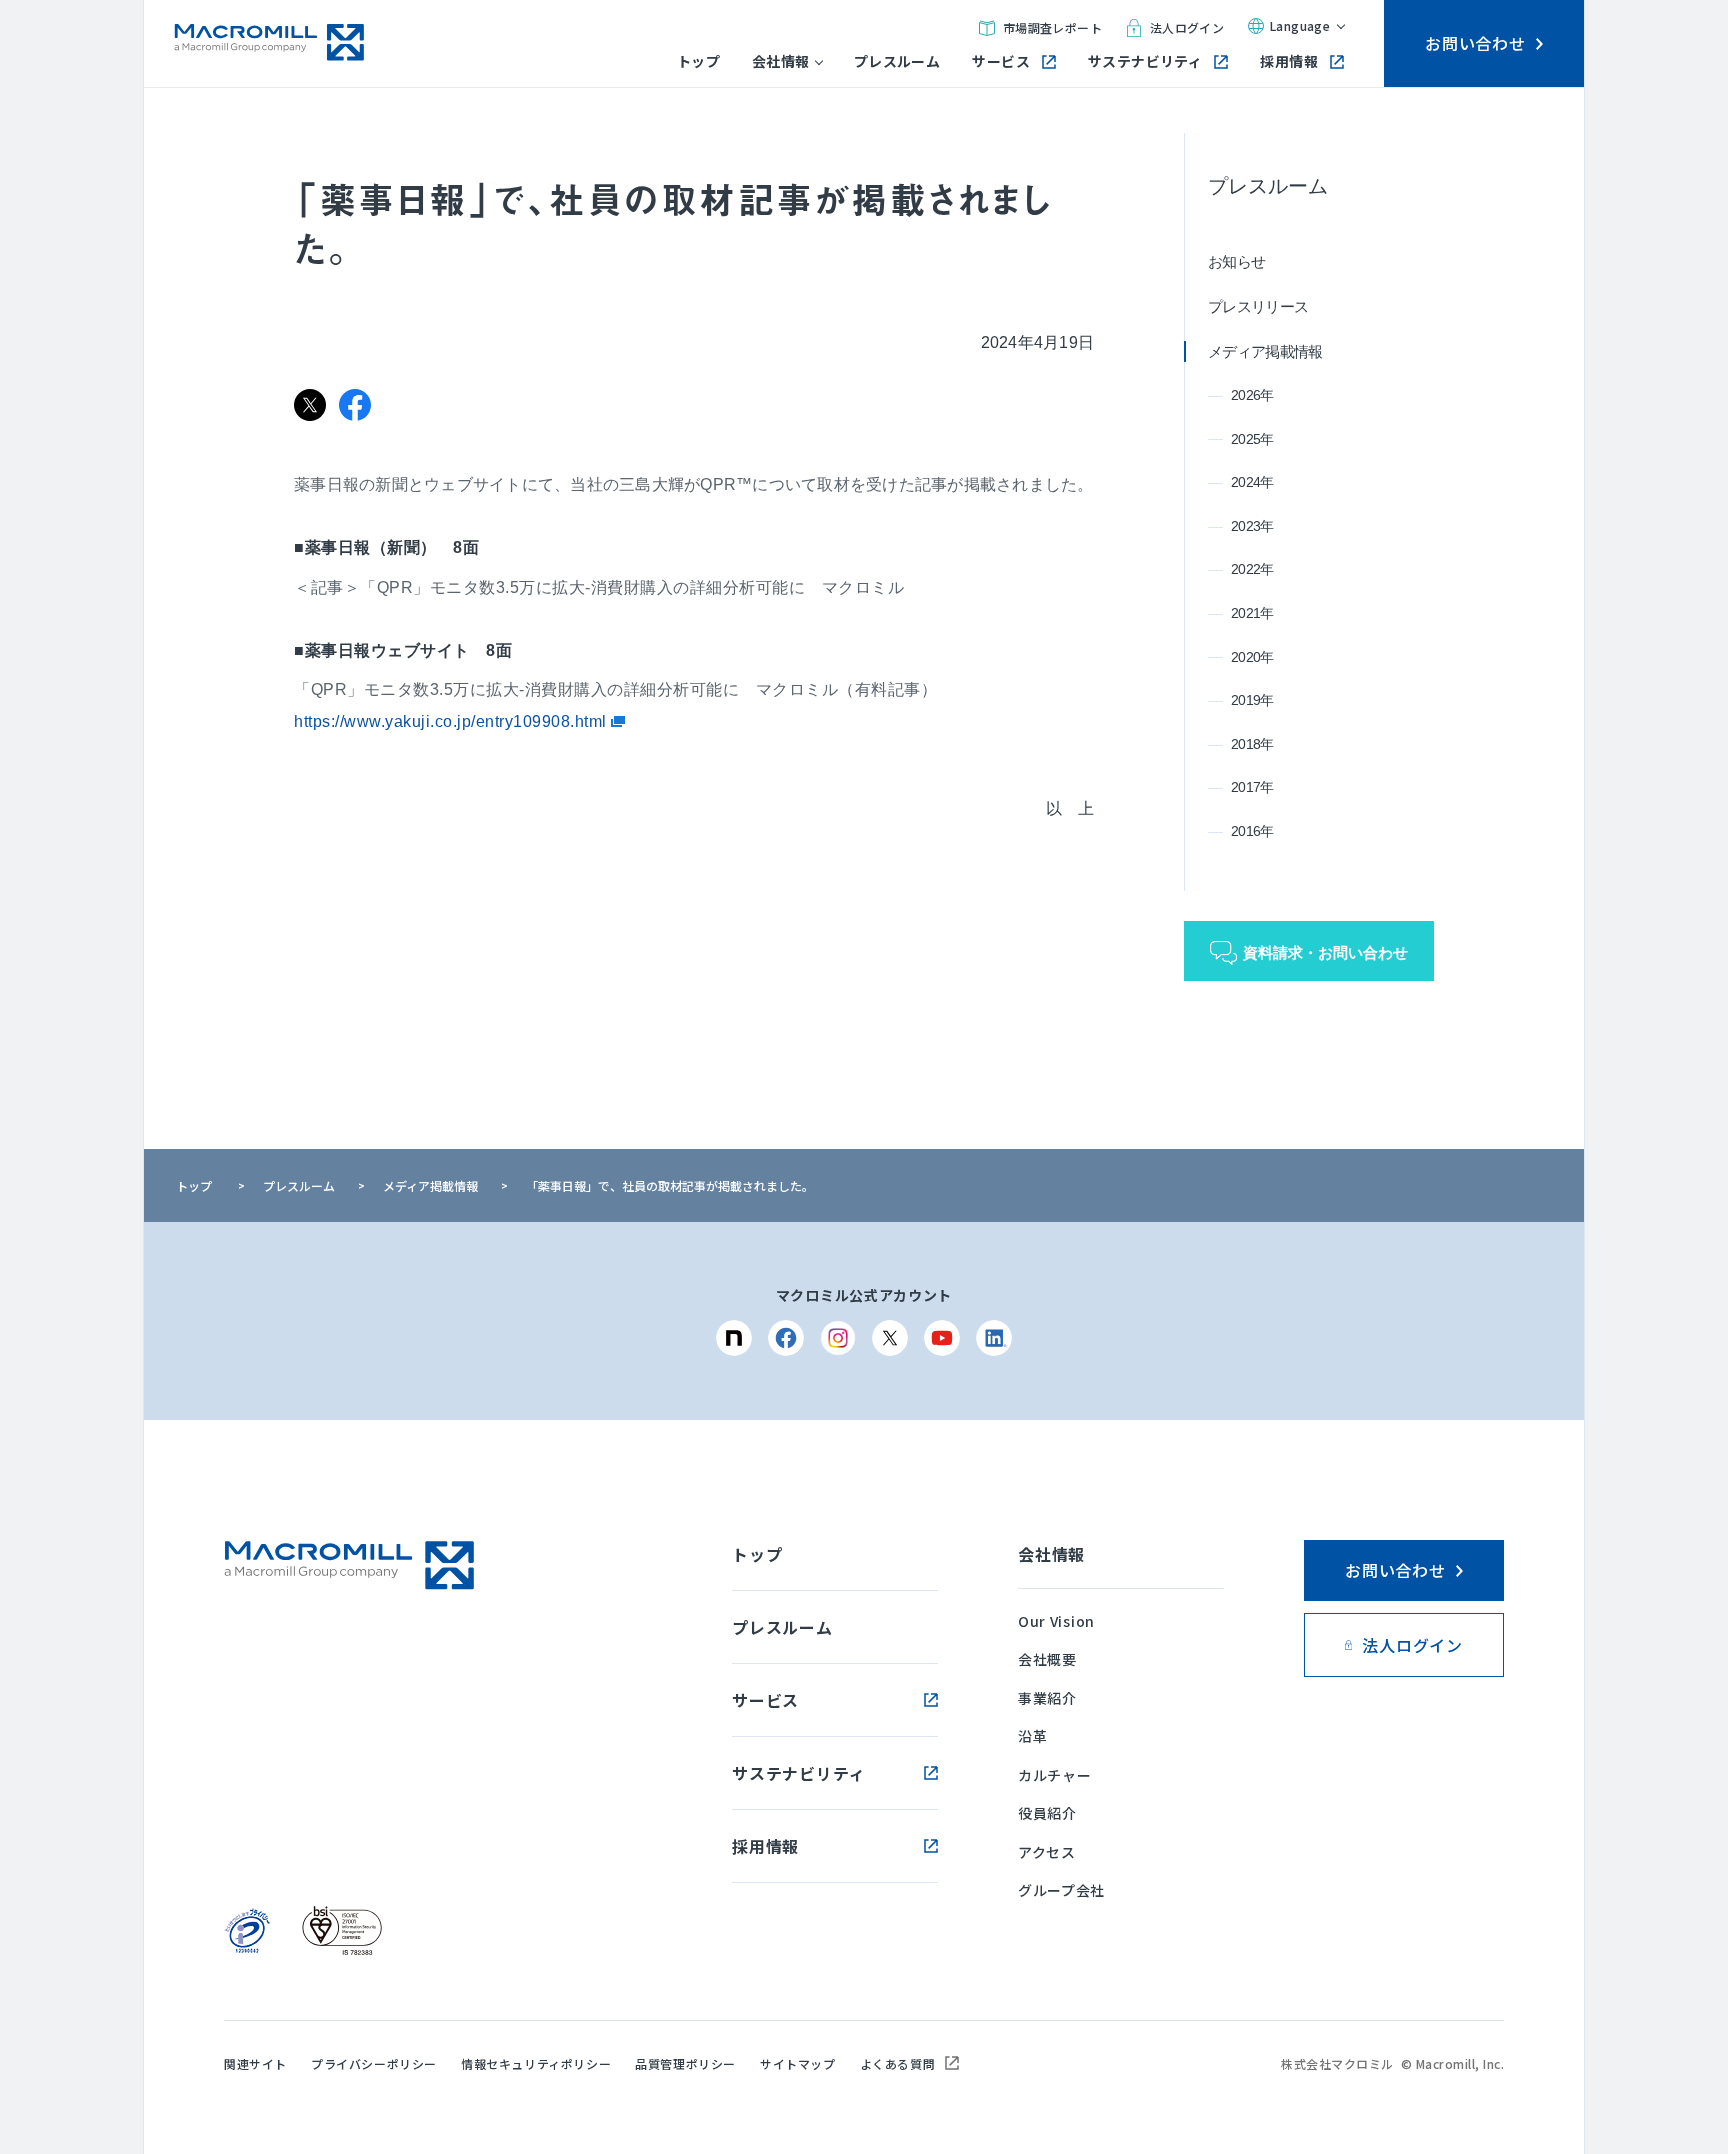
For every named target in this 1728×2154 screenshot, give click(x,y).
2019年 (1252, 700)
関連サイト (255, 2063)
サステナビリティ (1145, 61)
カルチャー (1055, 1775)
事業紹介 (1047, 1698)
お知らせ (1236, 261)
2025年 (1252, 439)
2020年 (1252, 657)
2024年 (1252, 482)
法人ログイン (1187, 28)
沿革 (1032, 1736)
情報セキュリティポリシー (536, 2063)
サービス (1001, 61)
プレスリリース (1258, 306)
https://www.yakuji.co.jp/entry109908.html (452, 721)
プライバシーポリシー (374, 2063)
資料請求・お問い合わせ (1325, 952)
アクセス (1047, 1852)
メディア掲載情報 (1265, 351)
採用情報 (1289, 61)
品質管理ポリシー (685, 2063)
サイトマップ (798, 2063)
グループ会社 (1061, 1890)
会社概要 (1047, 1659)
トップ (698, 61)
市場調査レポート (1052, 28)
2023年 (1252, 526)
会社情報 (781, 61)
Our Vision (1056, 1621)
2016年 (1252, 831)
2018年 (1252, 744)
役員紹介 (1047, 1813)
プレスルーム (897, 61)
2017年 (1252, 787)
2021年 (1252, 613)
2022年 (1252, 569)
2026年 (1252, 395)
